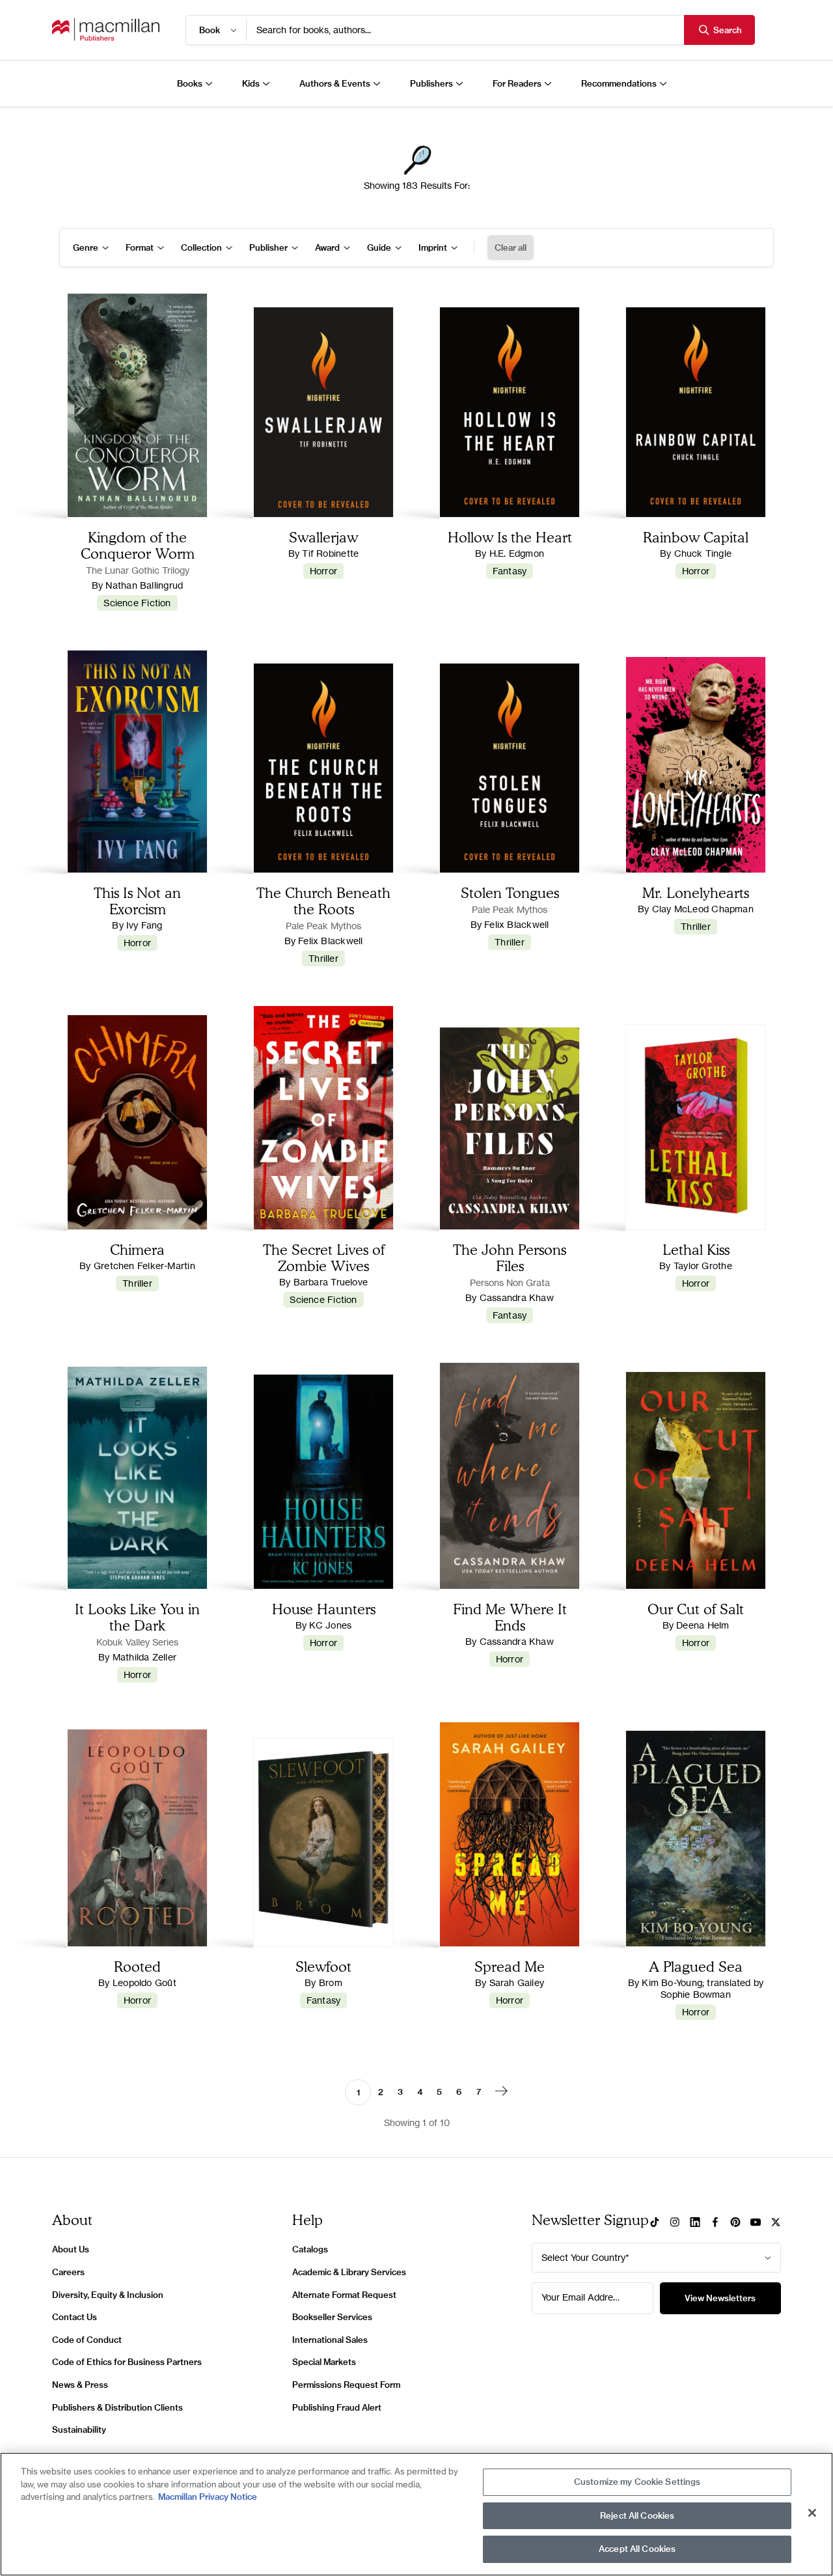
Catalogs (310, 2249)
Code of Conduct (87, 2340)
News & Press (80, 2385)
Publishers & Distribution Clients (117, 2407)
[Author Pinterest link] (735, 2223)
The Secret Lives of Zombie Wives (324, 1257)
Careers (68, 2272)
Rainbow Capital (696, 537)
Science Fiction (137, 603)
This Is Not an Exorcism (137, 901)
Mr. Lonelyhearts (696, 892)
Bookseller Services (332, 2317)
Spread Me (510, 1966)
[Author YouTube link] (756, 2223)
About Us (71, 2249)
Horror (323, 571)
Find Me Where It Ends (510, 1617)
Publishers (431, 83)
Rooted (137, 1966)
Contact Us (75, 2317)
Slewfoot (323, 1966)
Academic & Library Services (349, 2272)
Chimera (137, 1249)
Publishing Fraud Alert (337, 2407)
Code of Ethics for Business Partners (127, 2362)
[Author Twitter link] (776, 2223)
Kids (251, 83)
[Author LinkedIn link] (695, 2223)
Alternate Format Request (344, 2295)
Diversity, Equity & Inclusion (108, 2295)
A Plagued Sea (696, 1966)
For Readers (517, 83)
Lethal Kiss (696, 1249)
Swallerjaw (323, 537)
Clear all (511, 247)
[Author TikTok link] (655, 2223)
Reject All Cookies (637, 2515)
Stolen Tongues (510, 892)
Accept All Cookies (637, 2549)
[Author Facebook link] (715, 2223)
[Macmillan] (106, 30)
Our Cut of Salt (696, 1609)
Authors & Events (335, 83)
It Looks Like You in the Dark (137, 1617)
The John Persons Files (510, 1257)
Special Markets (324, 2362)
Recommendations (619, 83)
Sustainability (79, 2429)
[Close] (812, 2513)
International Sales (330, 2340)
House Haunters (324, 1609)
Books (190, 83)
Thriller (323, 958)
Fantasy (510, 571)
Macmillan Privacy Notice (208, 2497)
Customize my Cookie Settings (637, 2482)
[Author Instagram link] (675, 2223)
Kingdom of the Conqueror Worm (138, 545)
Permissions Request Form (346, 2385)
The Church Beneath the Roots (323, 901)
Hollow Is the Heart (510, 537)
